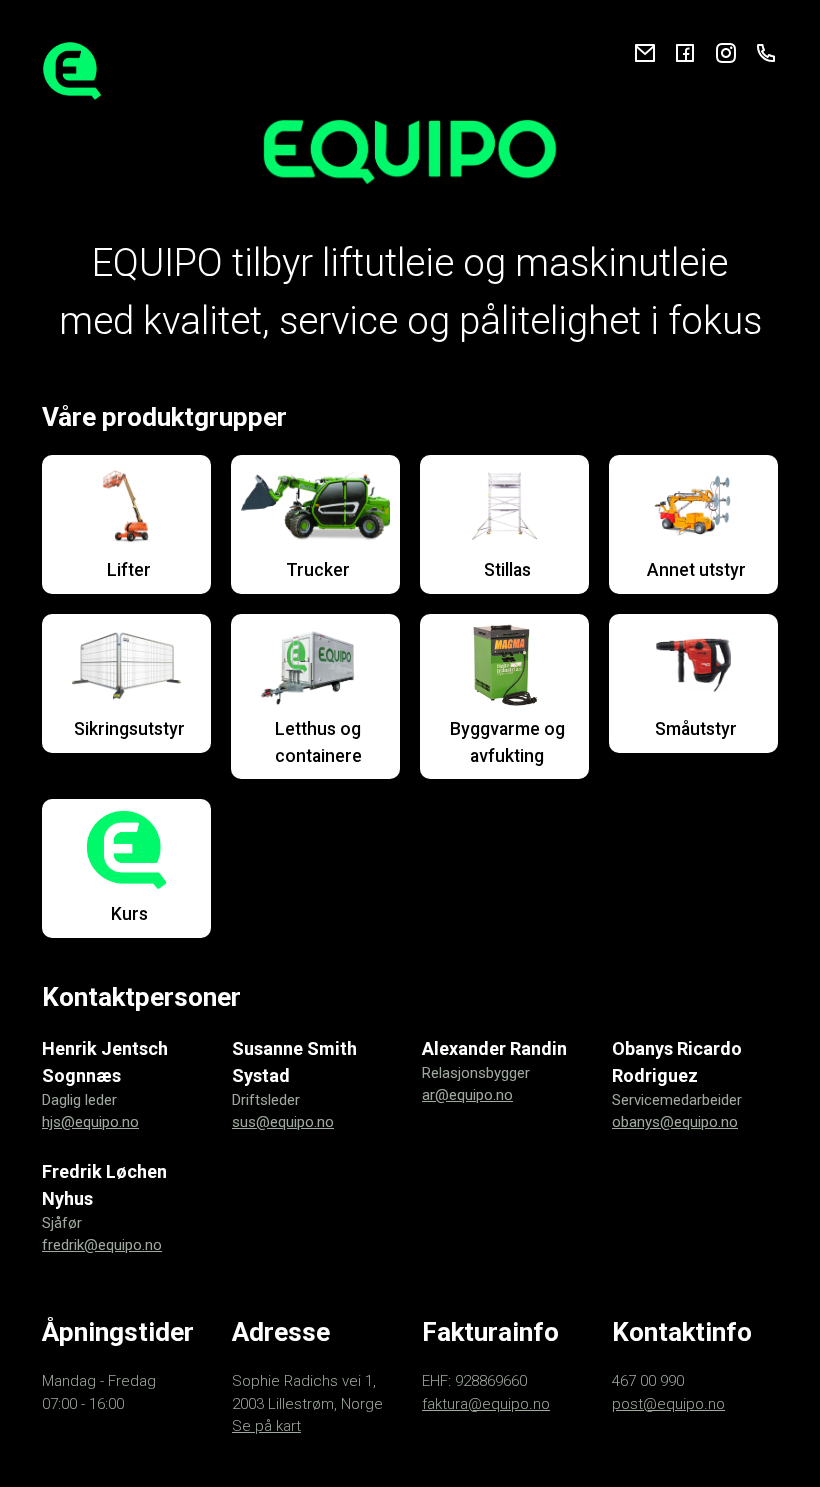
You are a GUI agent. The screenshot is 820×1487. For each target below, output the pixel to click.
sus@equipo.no (283, 1122)
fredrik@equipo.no (102, 1245)
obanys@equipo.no (675, 1122)
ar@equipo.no (467, 1095)
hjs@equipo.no (90, 1122)
